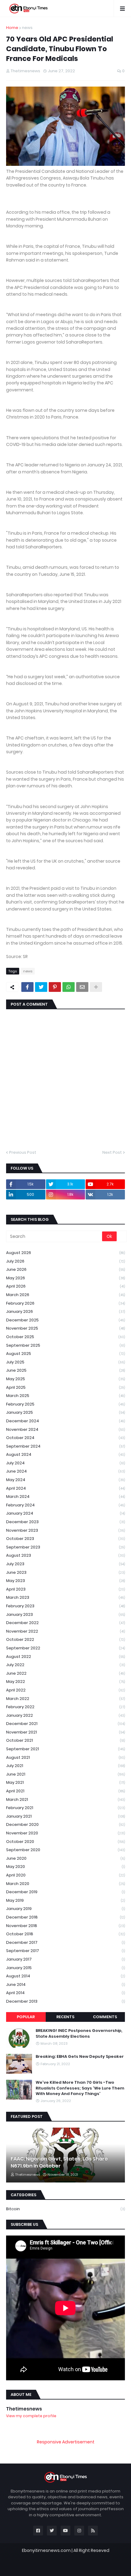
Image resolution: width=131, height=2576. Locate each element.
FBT (102, 2556)
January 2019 (65, 1909)
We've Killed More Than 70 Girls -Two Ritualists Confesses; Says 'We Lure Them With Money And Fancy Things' (80, 2088)
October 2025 (65, 1337)
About (51, 2565)
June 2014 (65, 1985)
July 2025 (65, 1362)
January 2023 (65, 1614)
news (27, 28)
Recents (65, 2017)
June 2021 (65, 1774)
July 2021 (65, 1766)
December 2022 (65, 1623)
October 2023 (65, 1539)
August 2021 (65, 1757)
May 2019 (65, 1900)
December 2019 (65, 1892)
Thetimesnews (24, 2409)
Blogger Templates (69, 2556)
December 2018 (65, 1917)
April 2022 (65, 1690)
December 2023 (65, 1522)
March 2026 (65, 1295)
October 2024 (65, 1438)
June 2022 (65, 1673)
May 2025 (65, 1379)
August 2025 (65, 1354)
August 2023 (65, 1555)
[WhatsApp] (69, 987)
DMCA (98, 2565)
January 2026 (65, 1311)
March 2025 (65, 1396)
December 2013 (65, 2001)
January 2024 (65, 1513)
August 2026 (65, 1253)
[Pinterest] (55, 987)
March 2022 (65, 1699)
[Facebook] (27, 987)
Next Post (112, 1152)
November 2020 (65, 1833)
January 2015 (65, 1968)
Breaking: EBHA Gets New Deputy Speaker (80, 2057)
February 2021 (65, 1808)
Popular (26, 2017)
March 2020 (65, 1884)
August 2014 (65, 1976)
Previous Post (23, 1152)
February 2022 (65, 1707)
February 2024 (65, 1505)
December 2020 (65, 1824)
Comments (105, 2017)
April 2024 (65, 1488)
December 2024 (65, 1421)
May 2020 (65, 1867)
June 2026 (65, 1269)
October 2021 (65, 1740)
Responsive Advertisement (66, 2442)
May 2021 (65, 1782)
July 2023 (65, 1564)
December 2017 (65, 1942)
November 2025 (65, 1328)
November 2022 (65, 1631)
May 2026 (65, 1278)
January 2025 (65, 1412)
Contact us (75, 2565)
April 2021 (65, 1791)
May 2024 (65, 1480)
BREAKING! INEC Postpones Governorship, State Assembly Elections (79, 2033)
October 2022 (65, 1639)
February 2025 (65, 1404)
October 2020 (65, 1842)
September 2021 (65, 1749)
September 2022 (65, 1648)
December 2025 (65, 1320)
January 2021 (65, 1816)
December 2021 (65, 1724)
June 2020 (65, 1858)
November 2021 (65, 1732)
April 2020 (65, 1875)
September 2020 (65, 1850)
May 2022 (65, 1682)
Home (12, 28)
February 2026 (65, 1303)
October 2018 (65, 1934)
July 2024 (65, 1463)
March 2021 (65, 1799)
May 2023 (65, 1581)
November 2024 (65, 1429)
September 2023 (65, 1547)
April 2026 (65, 1286)
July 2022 (65, 1665)
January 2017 (65, 1959)
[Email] (82, 987)
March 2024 (65, 1496)
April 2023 (65, 1589)
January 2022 (65, 1715)
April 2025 (65, 1387)
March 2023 (65, 1597)
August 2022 (65, 1657)
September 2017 (65, 1951)
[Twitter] (41, 987)
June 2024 (65, 1471)
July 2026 (65, 1261)
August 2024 (65, 1454)
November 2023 (65, 1530)
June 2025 (65, 1370)
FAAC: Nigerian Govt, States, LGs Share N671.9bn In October (59, 2162)
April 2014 (65, 1993)
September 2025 (65, 1345)
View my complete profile (31, 2416)
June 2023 (65, 1572)
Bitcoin (65, 2209)
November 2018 (65, 1926)
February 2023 (65, 1606)
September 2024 (65, 1446)
